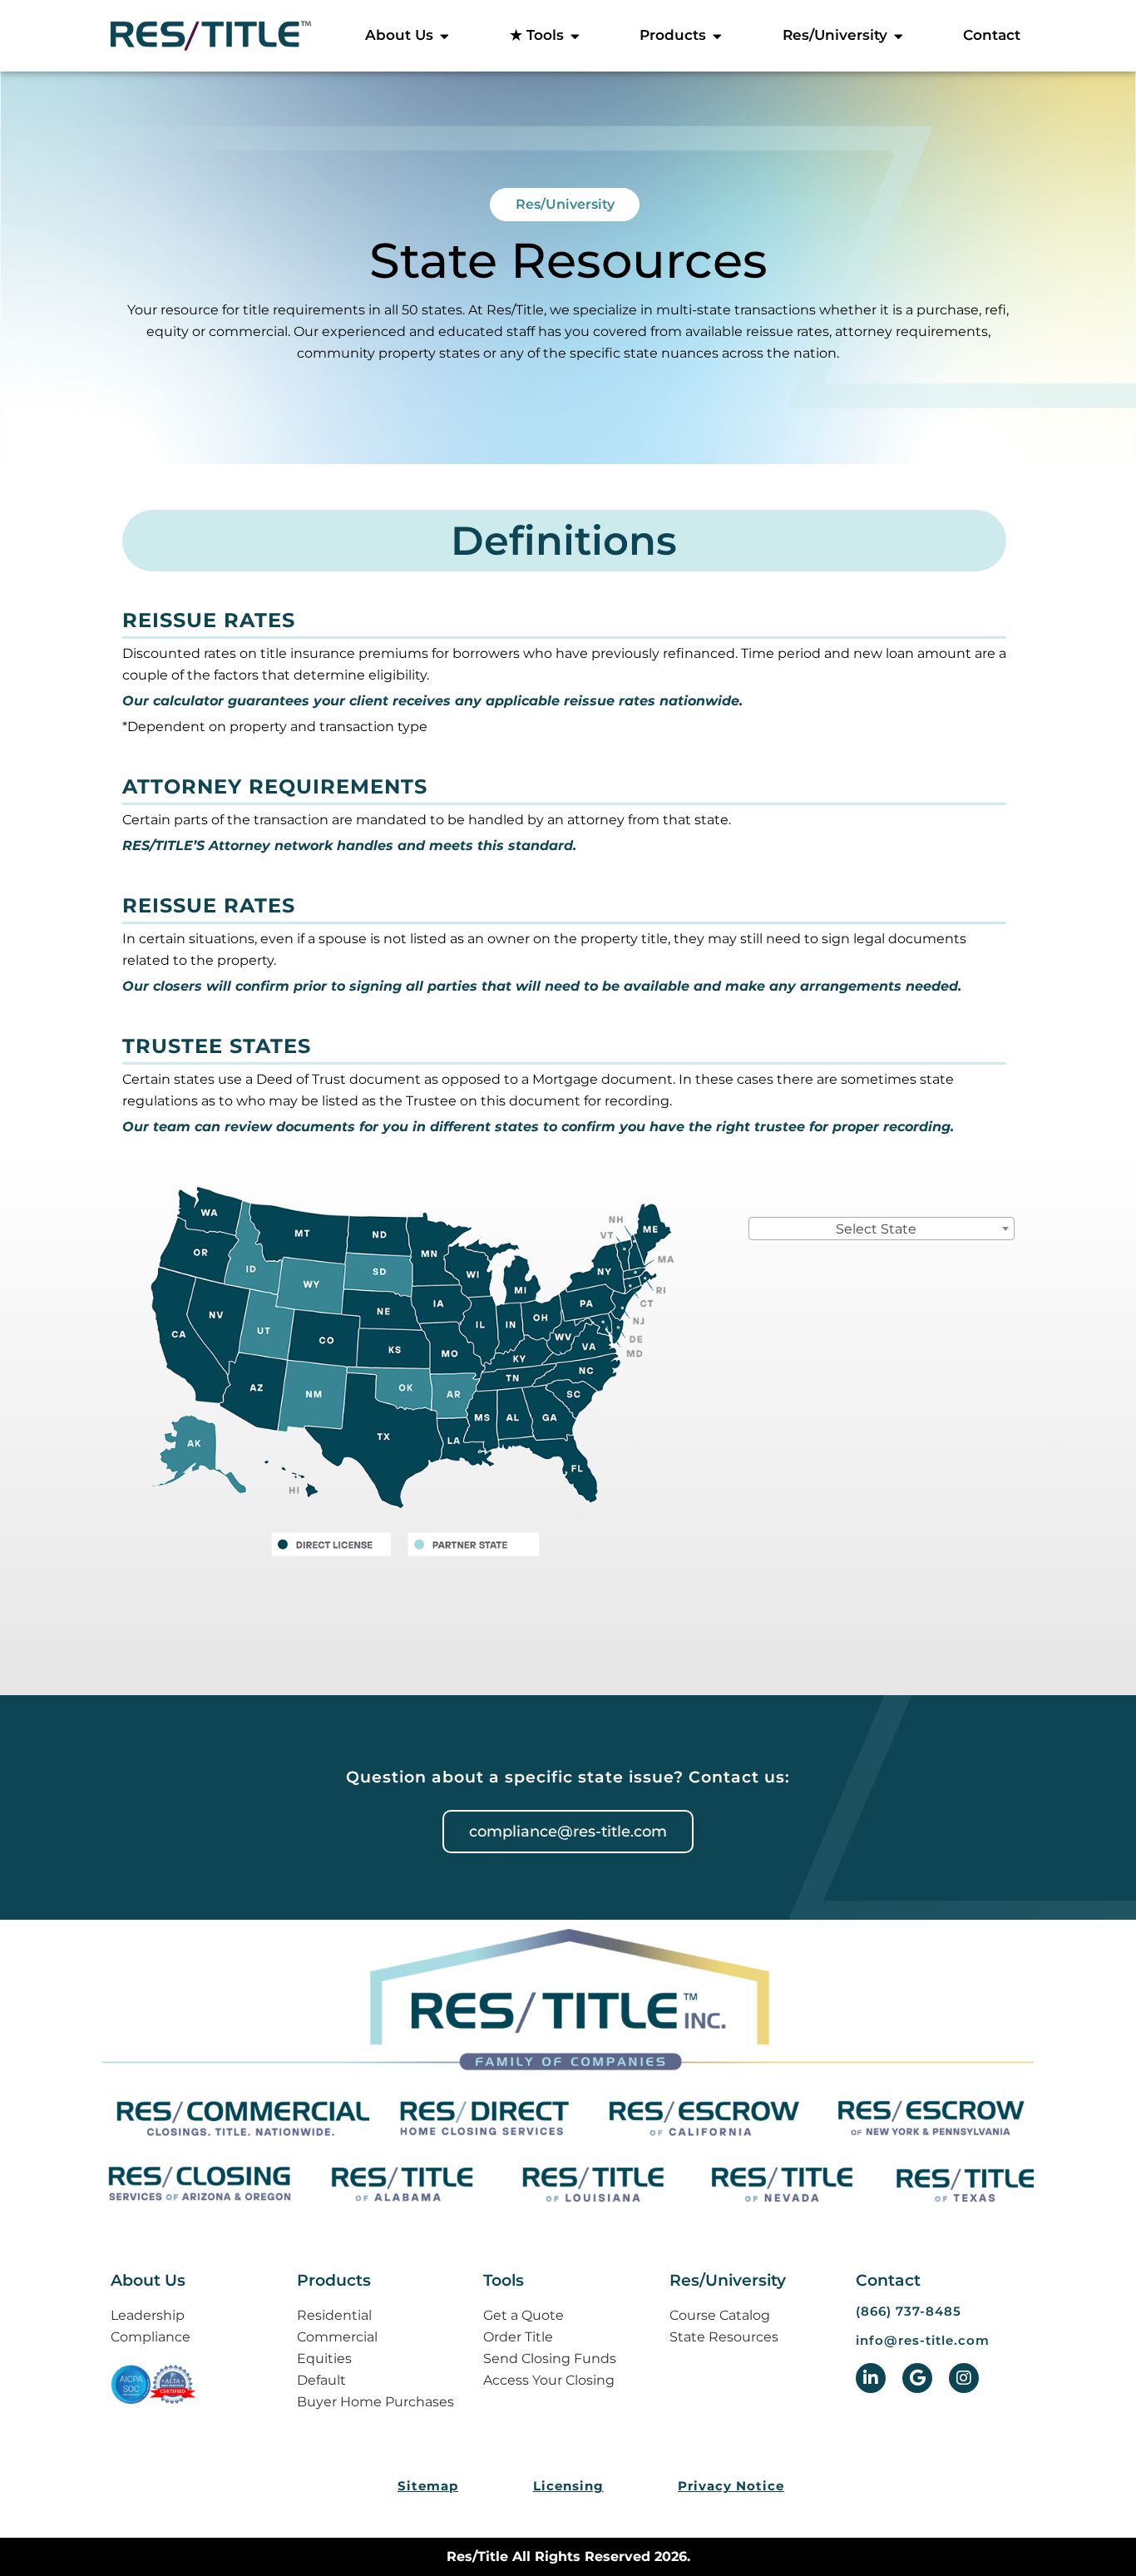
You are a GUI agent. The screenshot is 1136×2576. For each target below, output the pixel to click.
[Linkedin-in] (871, 2378)
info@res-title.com (923, 2340)
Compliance (151, 2337)
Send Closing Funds (550, 2358)
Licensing (568, 2486)
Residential (334, 2315)
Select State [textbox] (876, 1229)
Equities (324, 2358)
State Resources (724, 2337)
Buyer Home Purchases (375, 2402)
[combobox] (882, 1229)
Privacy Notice (731, 2486)
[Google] (917, 2378)
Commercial (337, 2337)
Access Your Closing (549, 2380)
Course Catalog (720, 2315)
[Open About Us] (445, 36)
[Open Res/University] (899, 36)
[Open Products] (717, 36)
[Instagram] (964, 2378)
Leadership (148, 2315)
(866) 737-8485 (909, 2311)
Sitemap (428, 2486)
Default (321, 2380)
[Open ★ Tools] (575, 36)
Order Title (518, 2337)
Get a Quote (524, 2315)
